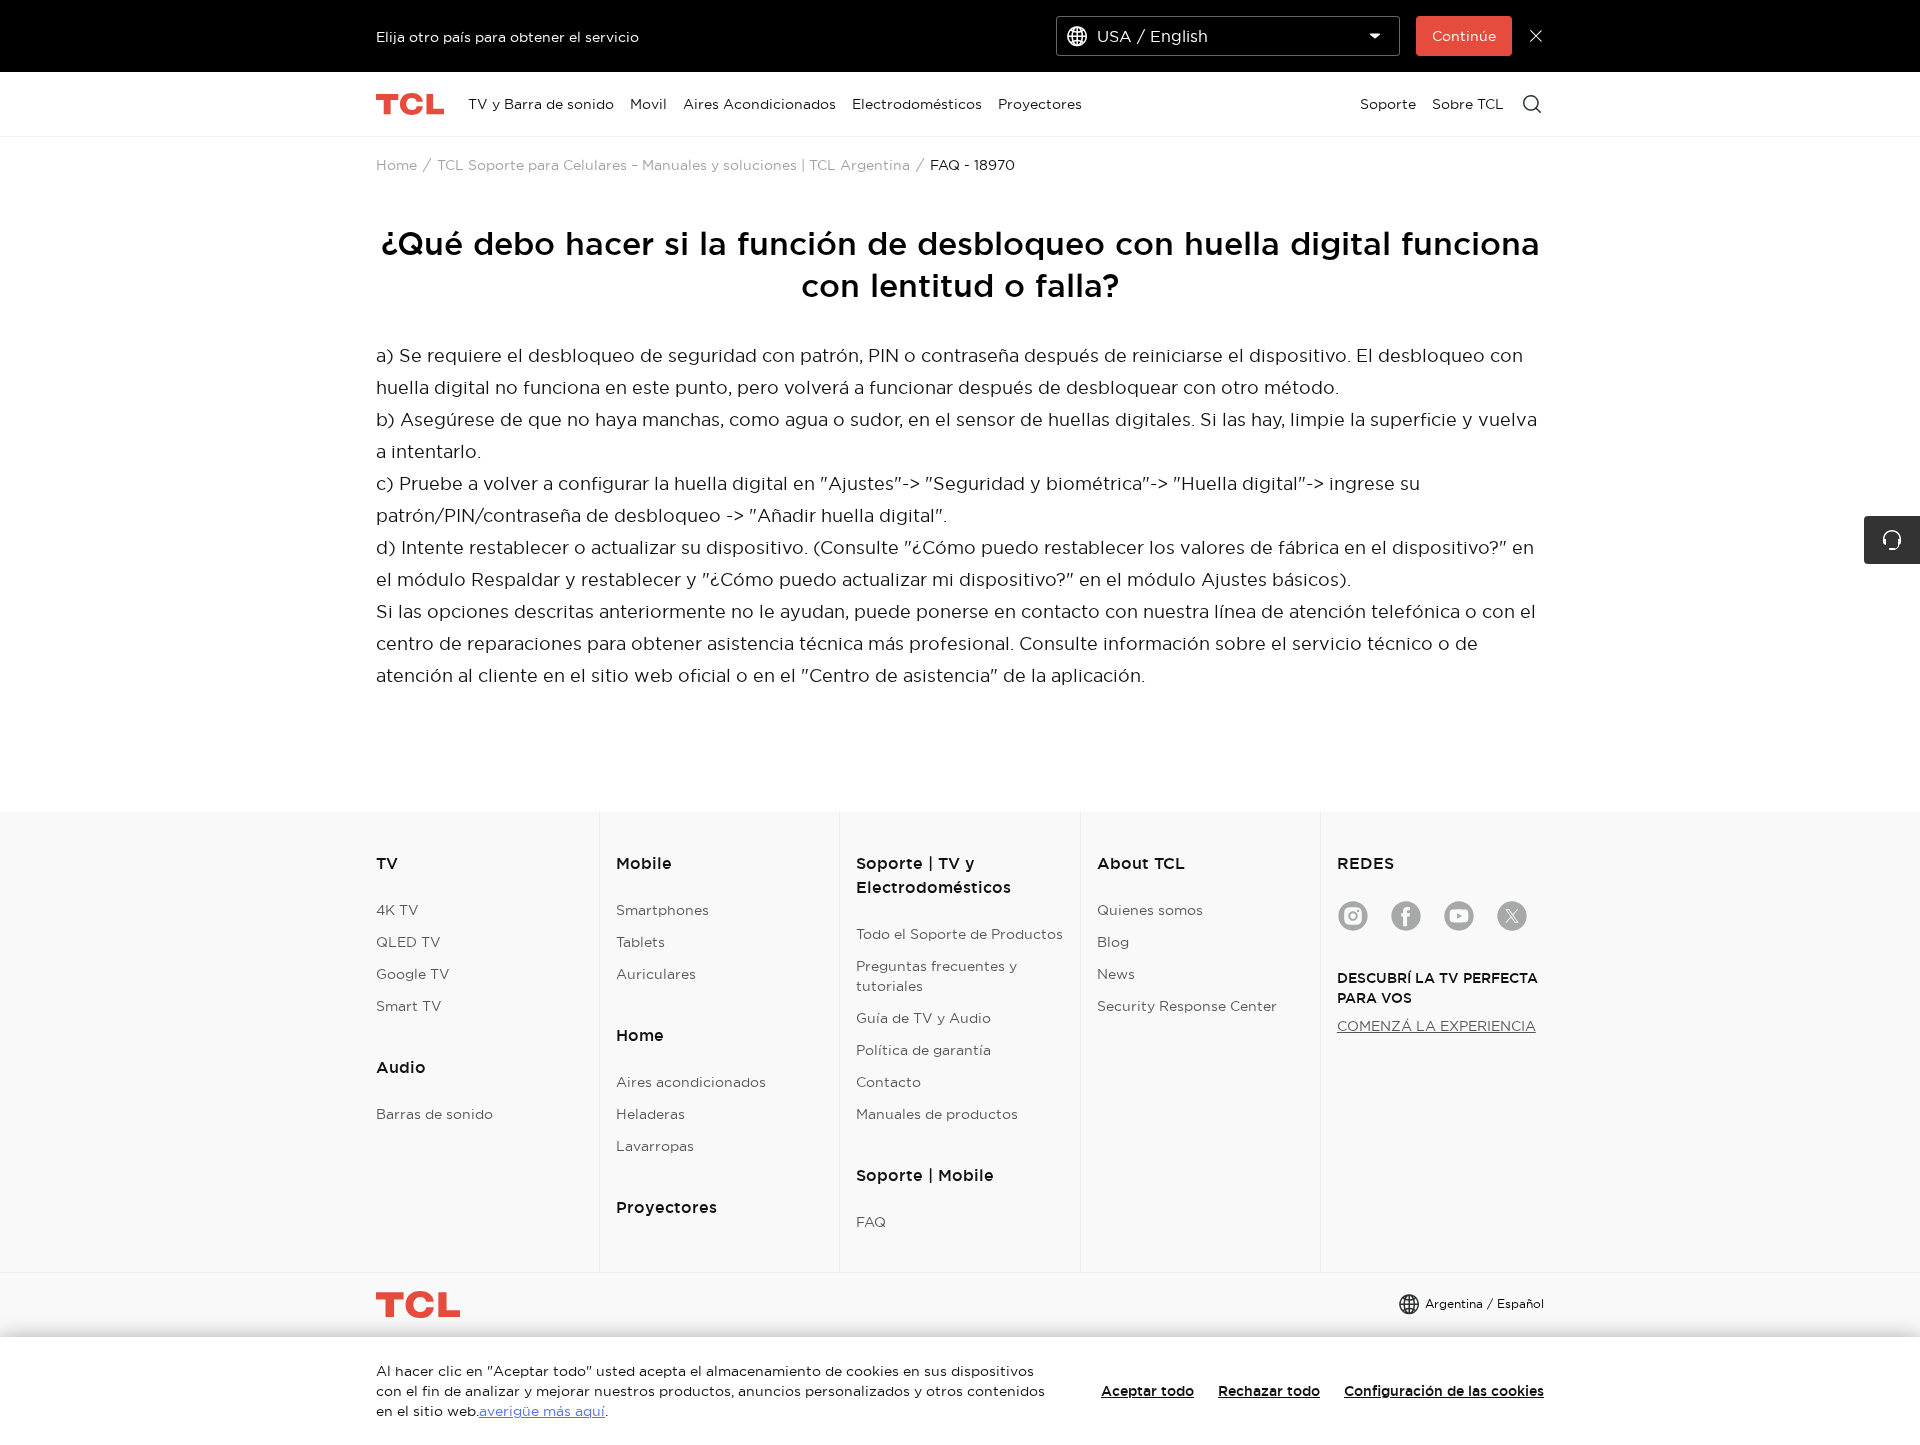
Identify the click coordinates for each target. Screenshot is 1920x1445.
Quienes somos (1150, 910)
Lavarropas (655, 1146)
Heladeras (650, 1114)
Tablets (640, 942)
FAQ (871, 1222)
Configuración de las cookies (1444, 1391)
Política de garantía (923, 1050)
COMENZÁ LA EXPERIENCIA (1436, 1026)
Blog (1113, 942)
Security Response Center (1187, 1006)
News (1116, 974)
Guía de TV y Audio (923, 1018)
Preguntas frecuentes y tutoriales (936, 976)
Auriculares (656, 974)
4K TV (397, 910)
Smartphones (662, 910)
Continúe (1464, 36)
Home (396, 165)
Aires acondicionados (691, 1082)
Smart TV (409, 1006)
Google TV (413, 974)
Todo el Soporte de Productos (959, 934)
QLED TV (408, 942)
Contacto (888, 1082)
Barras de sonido (434, 1114)
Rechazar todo (1269, 1391)
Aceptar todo (1147, 1391)
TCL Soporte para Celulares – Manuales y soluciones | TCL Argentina (673, 165)
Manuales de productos (937, 1114)
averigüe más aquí (542, 1411)
